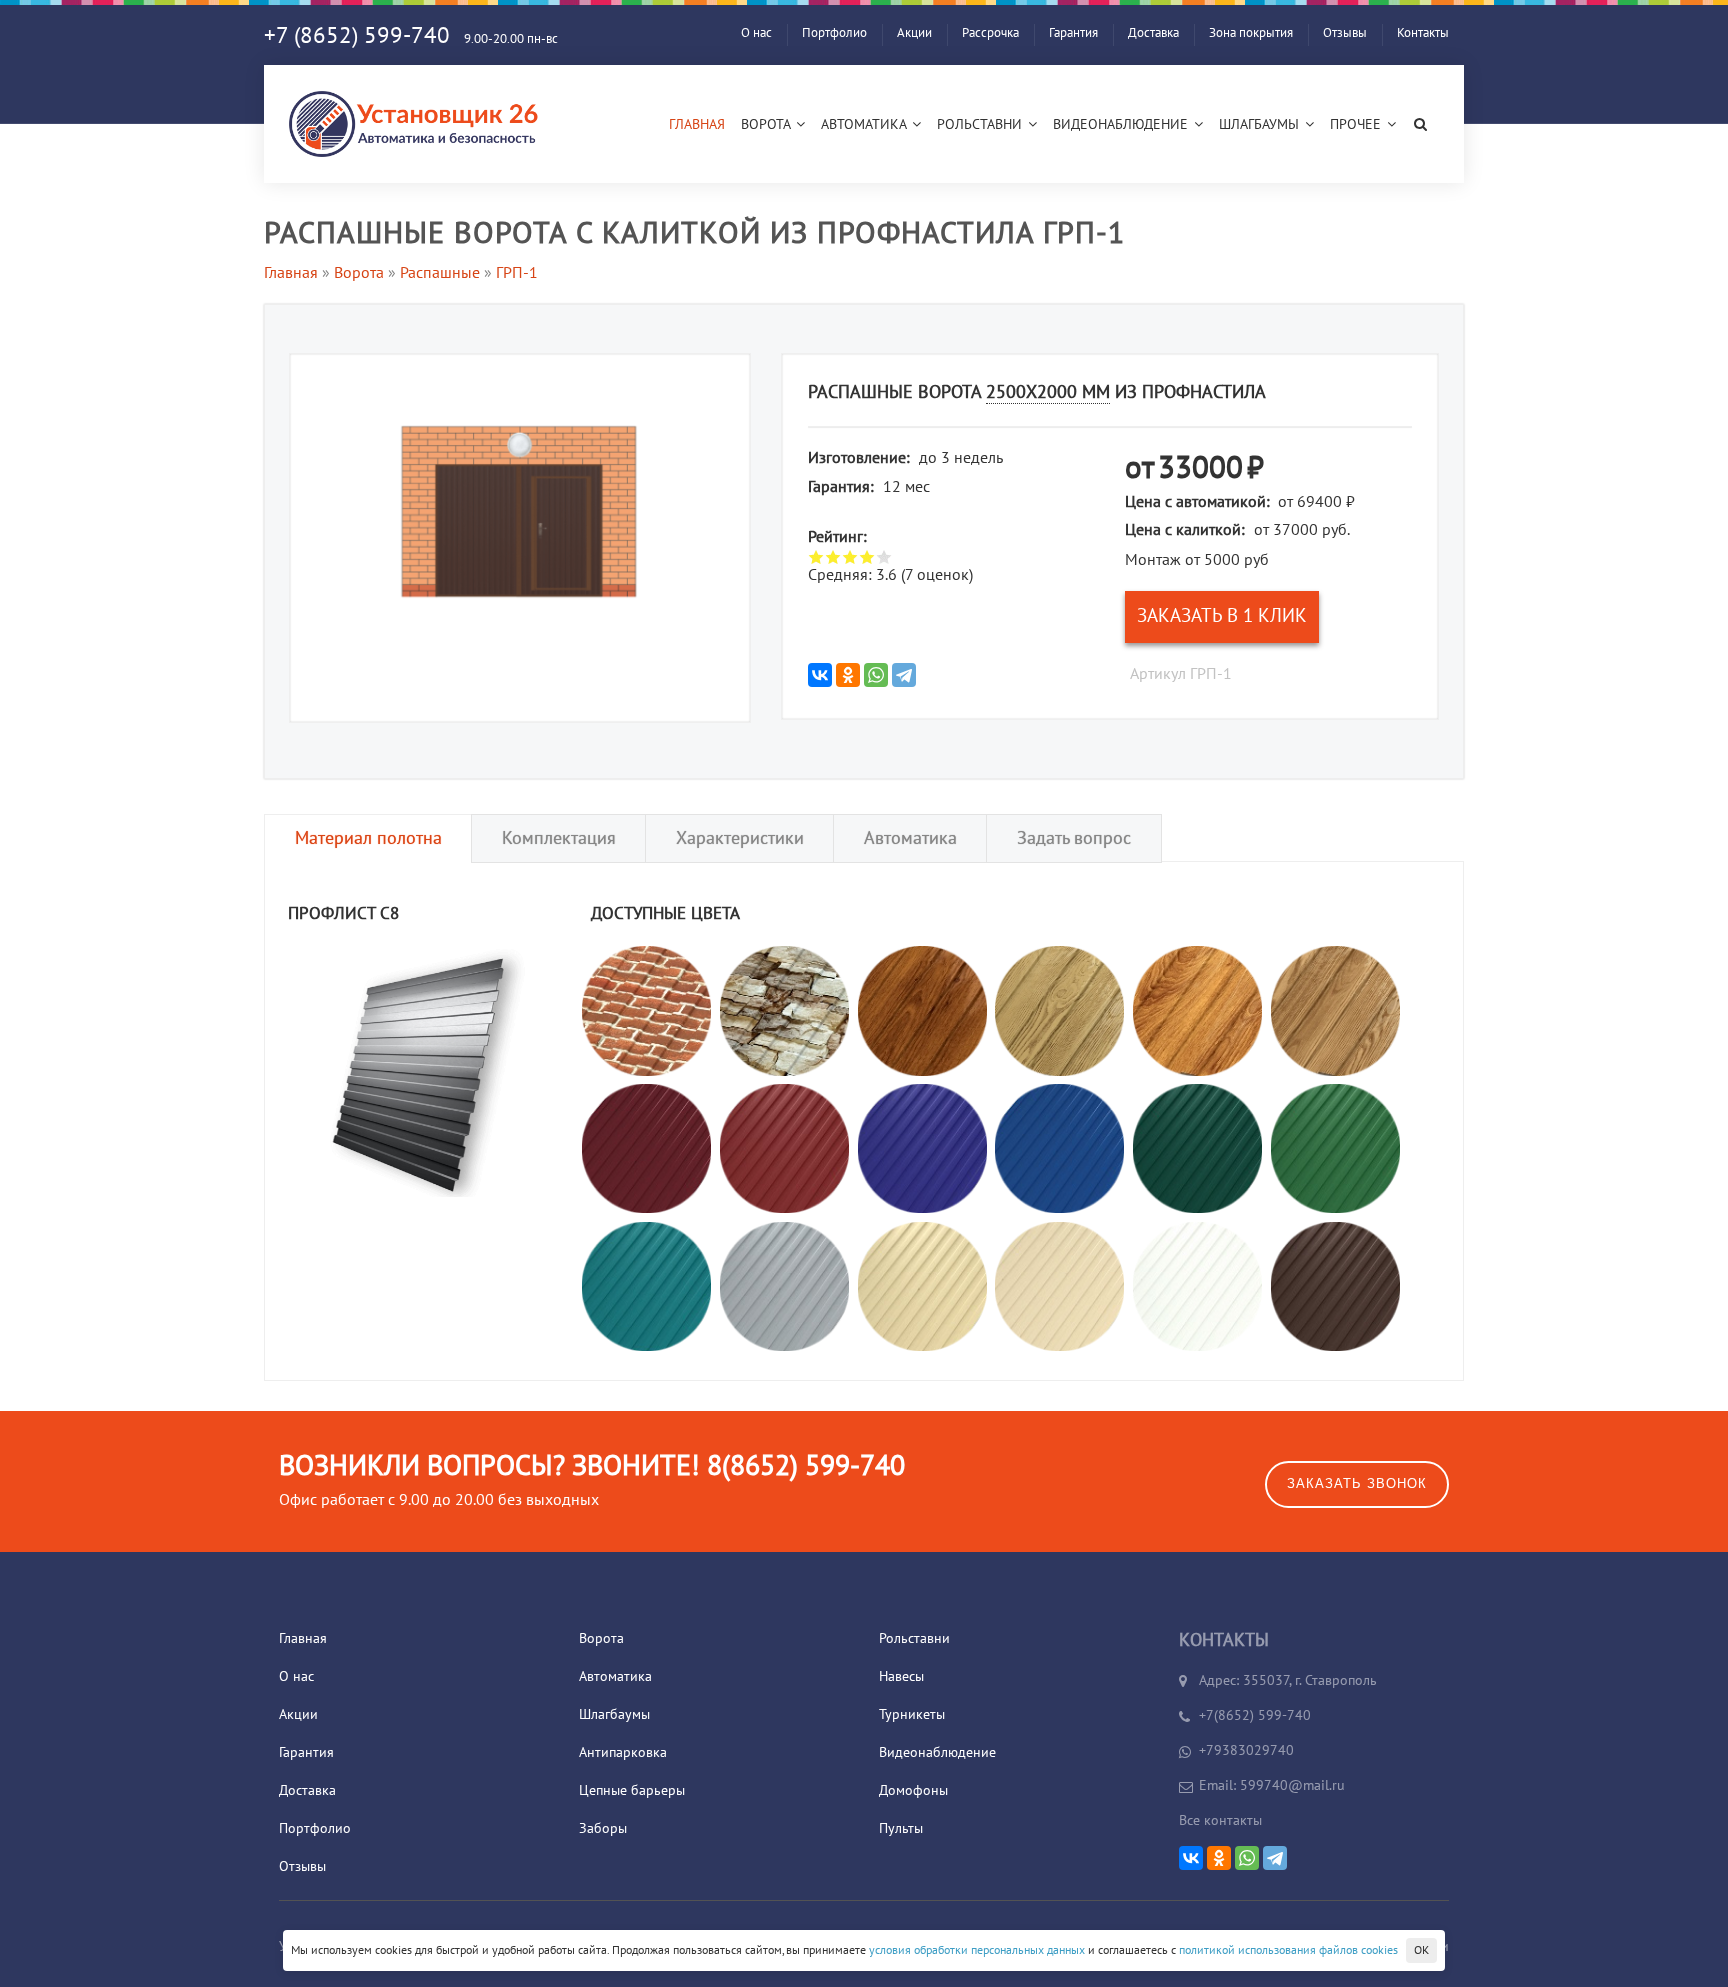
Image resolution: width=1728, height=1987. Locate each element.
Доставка (1153, 33)
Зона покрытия (1251, 33)
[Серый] (784, 1285)
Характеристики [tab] (740, 838)
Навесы (901, 1676)
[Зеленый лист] (1335, 1148)
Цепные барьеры (632, 1790)
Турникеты (912, 1714)
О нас (756, 33)
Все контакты (1220, 1820)
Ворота (767, 124)
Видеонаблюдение (1122, 124)
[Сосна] (1059, 1010)
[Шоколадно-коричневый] (1335, 1285)
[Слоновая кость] (922, 1285)
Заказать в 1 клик (1222, 616)
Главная (697, 124)
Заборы (603, 1828)
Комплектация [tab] (559, 838)
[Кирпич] (646, 1010)
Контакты (1423, 33)
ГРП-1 (517, 273)
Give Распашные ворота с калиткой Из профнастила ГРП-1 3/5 (850, 556)
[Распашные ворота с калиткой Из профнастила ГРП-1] (520, 523)
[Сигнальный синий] (1059, 1148)
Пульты (901, 1828)
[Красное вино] (646, 1148)
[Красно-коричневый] (784, 1148)
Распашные (440, 273)
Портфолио (834, 33)
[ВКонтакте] (820, 675)
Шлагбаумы (1261, 124)
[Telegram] (904, 675)
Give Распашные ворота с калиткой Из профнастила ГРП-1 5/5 (884, 556)
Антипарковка (623, 1752)
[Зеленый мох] (1197, 1148)
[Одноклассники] (848, 675)
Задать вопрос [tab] (1074, 838)
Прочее (1357, 124)
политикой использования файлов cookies (1288, 1950)
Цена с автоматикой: (1197, 502)
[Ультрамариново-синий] (922, 1148)
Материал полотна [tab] (368, 838)
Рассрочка (990, 33)
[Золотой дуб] (1197, 1010)
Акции (914, 33)
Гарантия (1073, 33)
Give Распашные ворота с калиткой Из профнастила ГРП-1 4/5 (867, 556)
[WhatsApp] (876, 675)
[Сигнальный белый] (1197, 1285)
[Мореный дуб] (922, 1010)
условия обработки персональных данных (977, 1950)
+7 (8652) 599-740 (357, 35)
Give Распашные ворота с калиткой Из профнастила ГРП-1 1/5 (816, 556)
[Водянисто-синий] (646, 1285)
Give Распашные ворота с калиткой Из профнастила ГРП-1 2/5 (833, 556)
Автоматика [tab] (910, 838)
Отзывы (1345, 33)
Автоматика (865, 124)
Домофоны (913, 1790)
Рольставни (981, 124)
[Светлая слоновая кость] (1059, 1285)
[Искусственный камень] (784, 1010)
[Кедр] (1335, 1010)
